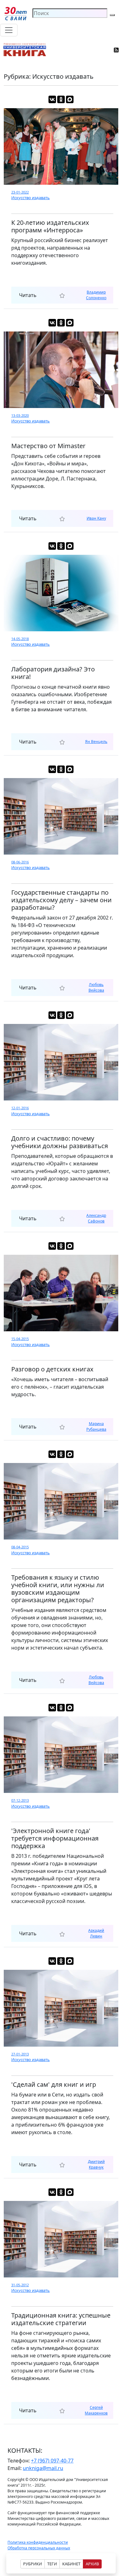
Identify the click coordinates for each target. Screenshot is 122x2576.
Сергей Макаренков (96, 2410)
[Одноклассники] (61, 99)
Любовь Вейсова (96, 987)
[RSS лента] (117, 50)
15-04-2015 (20, 1339)
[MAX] (70, 99)
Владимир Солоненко (96, 295)
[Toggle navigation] (9, 30)
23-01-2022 (20, 192)
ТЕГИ (52, 2564)
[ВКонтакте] (52, 99)
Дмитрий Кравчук (96, 2164)
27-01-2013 (20, 2054)
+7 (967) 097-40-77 (52, 2461)
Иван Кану (96, 518)
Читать (28, 295)
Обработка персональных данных (39, 2548)
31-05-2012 (20, 2285)
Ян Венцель (96, 742)
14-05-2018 (20, 639)
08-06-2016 (20, 862)
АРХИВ (92, 2564)
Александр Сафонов (96, 1218)
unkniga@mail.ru (43, 2468)
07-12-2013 (20, 1800)
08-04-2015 (20, 1547)
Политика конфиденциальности (38, 2542)
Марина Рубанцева (96, 1426)
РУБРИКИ (33, 2564)
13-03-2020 (20, 415)
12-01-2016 (20, 1108)
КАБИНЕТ (71, 2564)
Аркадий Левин (96, 1933)
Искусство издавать (30, 198)
